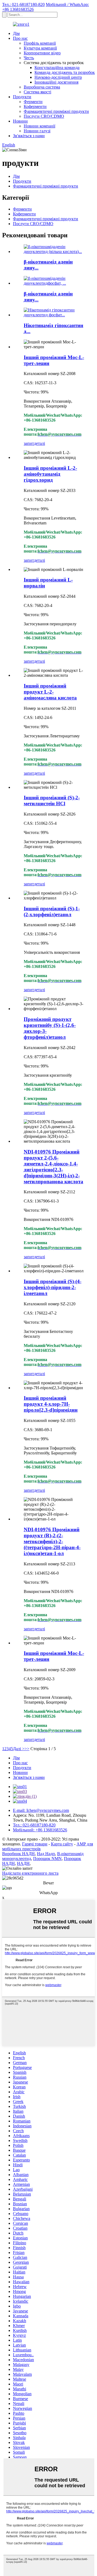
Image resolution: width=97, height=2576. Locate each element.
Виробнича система (42, 87)
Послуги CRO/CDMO (44, 116)
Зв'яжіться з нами (29, 136)
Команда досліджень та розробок (65, 72)
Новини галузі (37, 131)
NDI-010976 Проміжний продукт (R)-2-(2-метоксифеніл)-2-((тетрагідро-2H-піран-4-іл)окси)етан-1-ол (52, 1541)
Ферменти (33, 102)
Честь (29, 58)
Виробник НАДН (18, 1854)
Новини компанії (39, 126)
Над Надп (46, 1854)
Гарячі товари (35, 1844)
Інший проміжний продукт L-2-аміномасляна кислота (50, 692)
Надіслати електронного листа (30, 1873)
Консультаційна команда (57, 68)
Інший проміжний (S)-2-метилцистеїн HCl (52, 801)
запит (29, 443)
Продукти (22, 97)
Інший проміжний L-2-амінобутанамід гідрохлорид (50, 474)
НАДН (23, 1863)
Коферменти (35, 106)
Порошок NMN (47, 1859)
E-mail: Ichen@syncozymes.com (41, 1810)
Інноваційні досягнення (56, 82)
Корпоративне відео (42, 53)
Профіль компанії (40, 43)
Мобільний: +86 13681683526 (40, 1830)
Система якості (37, 92)
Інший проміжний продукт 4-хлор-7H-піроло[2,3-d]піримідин (51, 1404)
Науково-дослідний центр (58, 77)
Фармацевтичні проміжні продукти (56, 111)
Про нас (20, 38)
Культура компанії (40, 48)
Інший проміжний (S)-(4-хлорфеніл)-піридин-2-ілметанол (53, 1287)
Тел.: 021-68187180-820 (23, 4)
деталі (39, 443)
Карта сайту (62, 1844)
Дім (16, 33)
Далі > (19, 1749)
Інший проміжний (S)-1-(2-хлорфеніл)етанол (52, 911)
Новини (20, 121)
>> (27, 1749)
